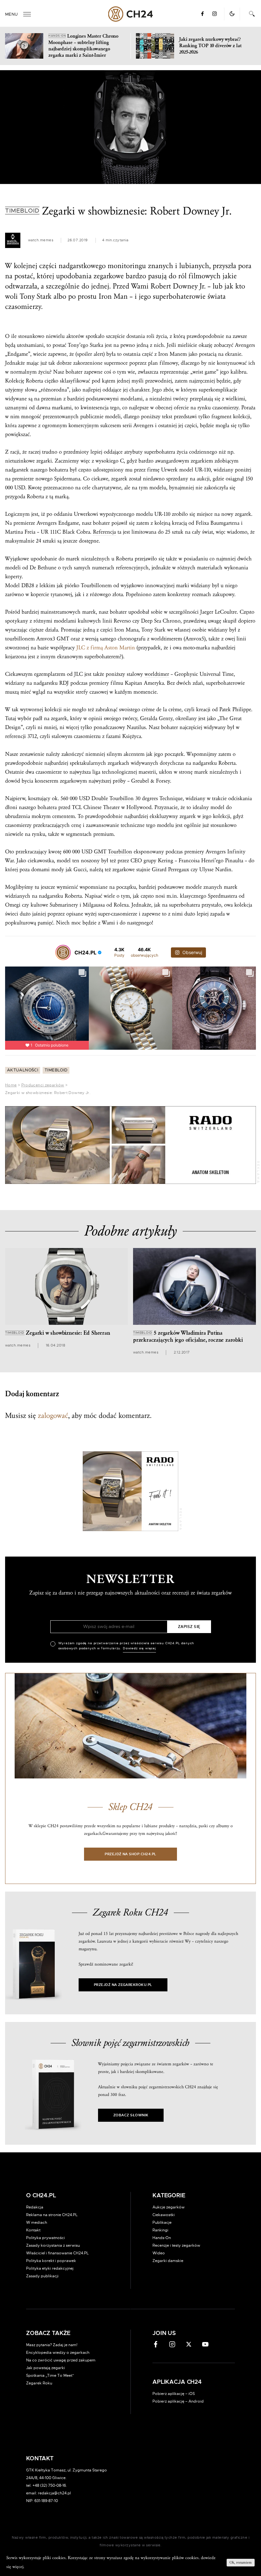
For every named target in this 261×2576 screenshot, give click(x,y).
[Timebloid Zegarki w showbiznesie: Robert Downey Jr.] (130, 127)
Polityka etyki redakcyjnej (50, 2268)
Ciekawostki (164, 2215)
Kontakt (33, 2230)
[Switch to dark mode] (232, 14)
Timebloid (56, 1070)
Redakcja (35, 2207)
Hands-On (162, 2238)
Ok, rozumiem (241, 2562)
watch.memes (41, 240)
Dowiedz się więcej (139, 1648)
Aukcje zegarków (169, 2207)
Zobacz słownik (131, 2115)
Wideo (159, 2253)
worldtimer (157, 674)
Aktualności (23, 1070)
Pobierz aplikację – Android (178, 2401)
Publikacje (162, 2222)
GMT (63, 639)
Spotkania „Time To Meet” (50, 2375)
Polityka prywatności (46, 2238)
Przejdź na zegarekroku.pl (123, 1985)
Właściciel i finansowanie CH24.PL (57, 2253)
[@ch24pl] (63, 952)
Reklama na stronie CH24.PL (52, 2215)
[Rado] (130, 1145)
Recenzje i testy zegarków (176, 2245)
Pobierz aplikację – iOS (174, 2394)
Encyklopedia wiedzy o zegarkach (58, 2353)
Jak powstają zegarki (46, 2368)
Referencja (104, 532)
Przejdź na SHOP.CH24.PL (130, 1854)
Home (11, 1085)
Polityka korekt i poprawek (51, 2261)
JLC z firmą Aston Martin (106, 648)
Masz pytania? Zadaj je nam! (52, 2345)
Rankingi (160, 2230)
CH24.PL (131, 14)
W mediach (37, 2222)
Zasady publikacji (42, 2276)
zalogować (53, 1416)
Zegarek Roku (39, 2383)
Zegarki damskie (168, 2261)
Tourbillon (122, 798)
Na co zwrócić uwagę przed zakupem (61, 2360)
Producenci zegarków (43, 1085)
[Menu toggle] (27, 14)
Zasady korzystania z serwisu (53, 2245)
